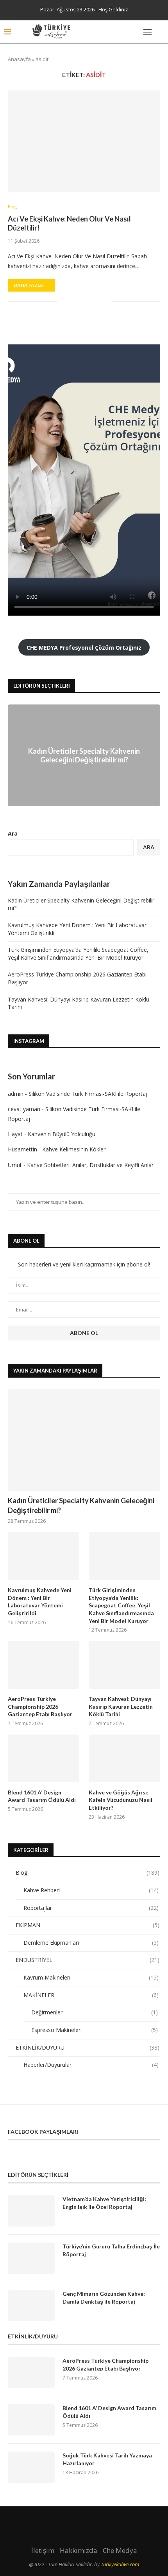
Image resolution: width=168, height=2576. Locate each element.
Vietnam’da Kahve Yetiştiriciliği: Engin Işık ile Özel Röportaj (104, 2203)
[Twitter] (113, 32)
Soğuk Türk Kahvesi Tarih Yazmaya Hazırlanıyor (107, 2459)
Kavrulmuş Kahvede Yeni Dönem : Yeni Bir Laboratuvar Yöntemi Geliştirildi (40, 1601)
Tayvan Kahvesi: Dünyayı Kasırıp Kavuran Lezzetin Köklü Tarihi (121, 1706)
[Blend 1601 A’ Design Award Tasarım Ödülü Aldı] (44, 1758)
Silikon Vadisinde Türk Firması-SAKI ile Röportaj (88, 1094)
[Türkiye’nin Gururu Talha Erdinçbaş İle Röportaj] (31, 2258)
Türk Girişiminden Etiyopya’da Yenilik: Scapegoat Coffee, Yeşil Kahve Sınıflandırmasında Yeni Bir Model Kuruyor (78, 954)
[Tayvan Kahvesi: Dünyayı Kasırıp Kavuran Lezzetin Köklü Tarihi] (124, 1665)
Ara (13, 833)
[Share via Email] (105, 302)
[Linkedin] (128, 32)
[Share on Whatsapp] (97, 302)
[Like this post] (63, 302)
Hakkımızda (79, 2550)
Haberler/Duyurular (91, 2065)
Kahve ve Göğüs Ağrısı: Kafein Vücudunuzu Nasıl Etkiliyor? (121, 1800)
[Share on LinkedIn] (89, 302)
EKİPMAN (88, 1925)
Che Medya (120, 2550)
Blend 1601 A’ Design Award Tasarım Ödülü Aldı (42, 1796)
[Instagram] (121, 32)
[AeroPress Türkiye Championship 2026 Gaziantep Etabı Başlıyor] (44, 1665)
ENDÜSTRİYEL (88, 1960)
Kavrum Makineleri (91, 1977)
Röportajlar (91, 1908)
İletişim (43, 2550)
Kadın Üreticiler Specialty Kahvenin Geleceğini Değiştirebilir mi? (84, 755)
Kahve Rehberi (91, 1890)
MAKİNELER (91, 1995)
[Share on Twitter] (81, 302)
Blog (12, 206)
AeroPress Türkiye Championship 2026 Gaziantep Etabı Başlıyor (40, 1706)
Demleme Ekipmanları (91, 1943)
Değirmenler (95, 2012)
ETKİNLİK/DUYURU (88, 2047)
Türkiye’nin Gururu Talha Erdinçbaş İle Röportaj (111, 2250)
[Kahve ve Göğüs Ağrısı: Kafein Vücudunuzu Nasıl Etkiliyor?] (124, 1758)
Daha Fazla (29, 285)
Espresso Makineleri (95, 2030)
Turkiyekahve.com (120, 2564)
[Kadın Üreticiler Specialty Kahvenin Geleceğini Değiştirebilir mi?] (84, 1440)
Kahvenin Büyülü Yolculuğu (62, 1134)
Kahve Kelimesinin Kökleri (74, 1149)
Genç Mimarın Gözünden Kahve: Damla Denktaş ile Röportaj (104, 2298)
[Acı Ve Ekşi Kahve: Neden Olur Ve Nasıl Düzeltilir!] (84, 141)
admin (16, 1094)
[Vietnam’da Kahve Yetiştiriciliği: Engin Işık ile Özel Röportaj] (31, 2211)
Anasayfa (19, 59)
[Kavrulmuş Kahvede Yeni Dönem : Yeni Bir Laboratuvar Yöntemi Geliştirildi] (44, 1556)
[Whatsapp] (136, 32)
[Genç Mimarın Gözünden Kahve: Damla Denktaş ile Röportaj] (31, 2306)
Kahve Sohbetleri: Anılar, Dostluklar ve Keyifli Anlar (90, 1165)
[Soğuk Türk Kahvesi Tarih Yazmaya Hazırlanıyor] (31, 2467)
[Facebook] (106, 32)
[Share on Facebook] (72, 302)
